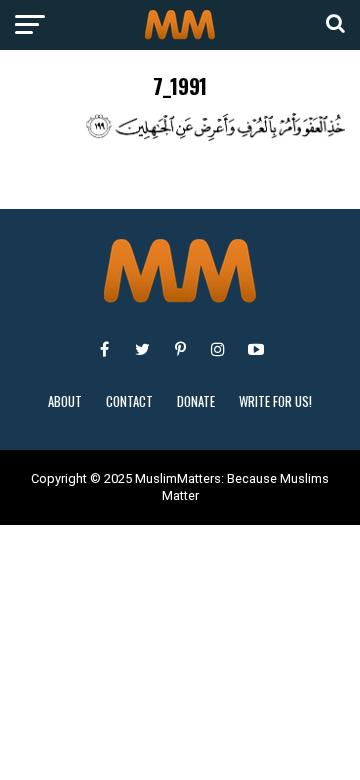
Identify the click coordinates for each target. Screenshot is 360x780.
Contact (129, 401)
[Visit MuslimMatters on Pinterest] (180, 349)
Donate (196, 401)
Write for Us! (275, 401)
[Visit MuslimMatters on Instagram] (218, 349)
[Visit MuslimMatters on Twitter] (142, 349)
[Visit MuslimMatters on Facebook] (104, 349)
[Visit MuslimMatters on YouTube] (256, 349)
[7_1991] (180, 135)
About (65, 401)
